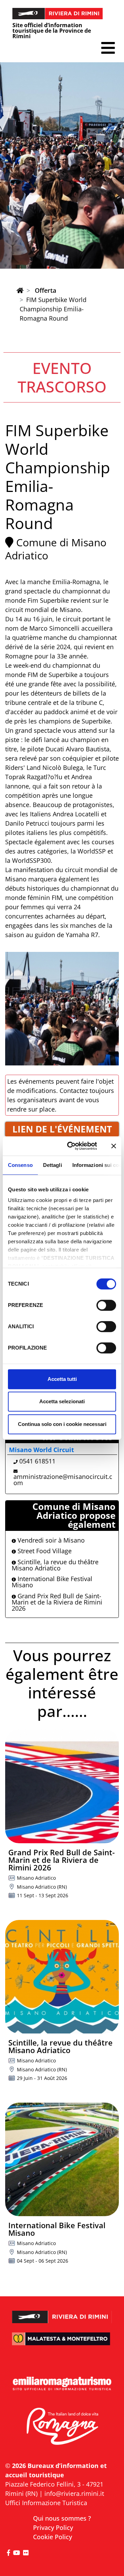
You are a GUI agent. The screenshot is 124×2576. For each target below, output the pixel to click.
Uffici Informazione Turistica (46, 2503)
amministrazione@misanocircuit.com (63, 1480)
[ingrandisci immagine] (62, 1009)
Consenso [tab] (20, 1165)
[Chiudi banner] (114, 1146)
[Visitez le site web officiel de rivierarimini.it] (62, 2313)
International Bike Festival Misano (52, 1582)
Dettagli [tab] (53, 1165)
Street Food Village (44, 1551)
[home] (20, 290)
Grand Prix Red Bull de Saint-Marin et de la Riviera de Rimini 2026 (57, 1602)
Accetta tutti (62, 1379)
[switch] (106, 1305)
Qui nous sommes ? (62, 2518)
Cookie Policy (53, 2537)
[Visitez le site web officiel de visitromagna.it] (62, 2427)
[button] (108, 48)
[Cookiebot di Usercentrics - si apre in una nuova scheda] (71, 1146)
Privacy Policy (53, 2527)
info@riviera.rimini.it (74, 2493)
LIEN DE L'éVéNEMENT (62, 1129)
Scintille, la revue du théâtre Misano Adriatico (55, 1565)
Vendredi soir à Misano (50, 1540)
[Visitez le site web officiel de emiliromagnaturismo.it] (62, 2384)
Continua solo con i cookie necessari (62, 1424)
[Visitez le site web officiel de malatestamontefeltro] (62, 2343)
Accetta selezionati (62, 1401)
